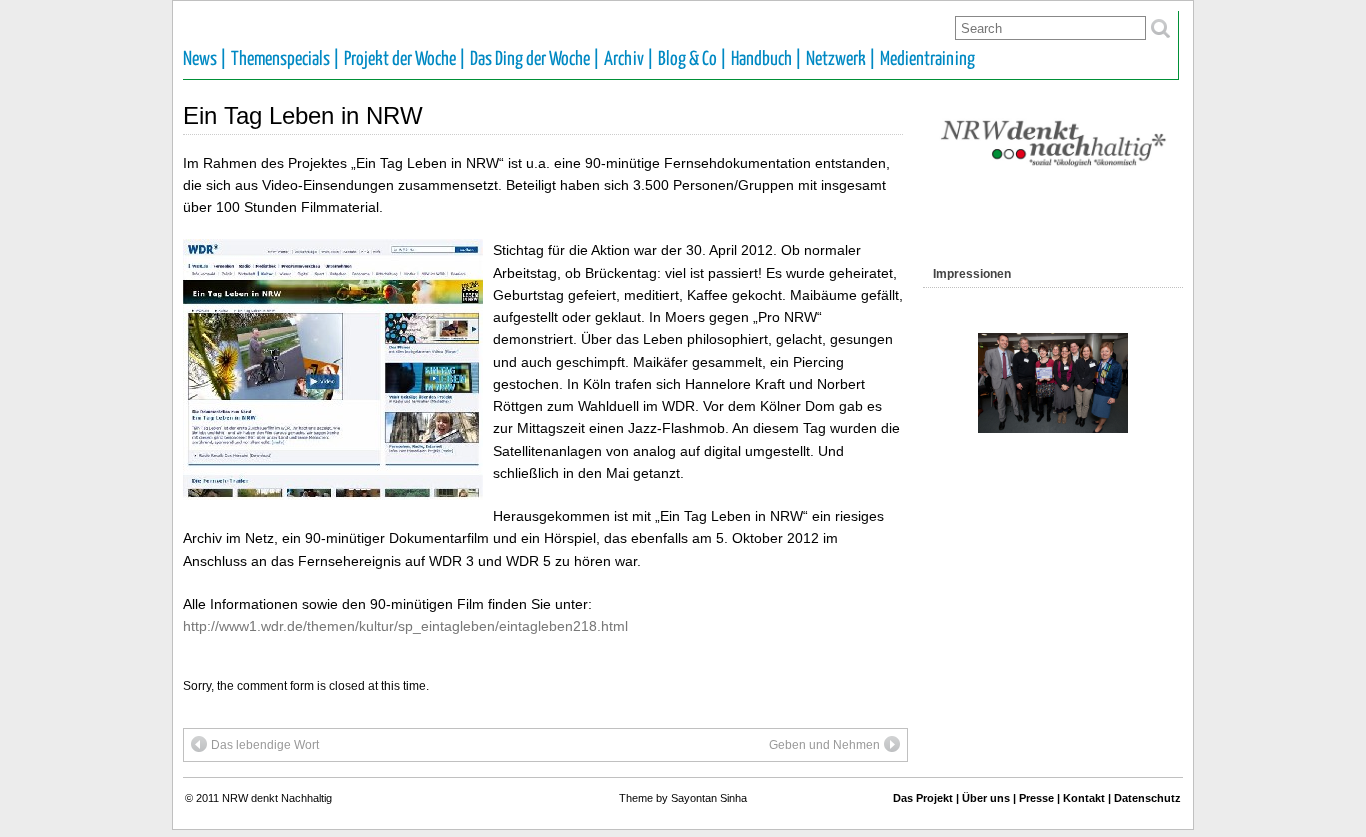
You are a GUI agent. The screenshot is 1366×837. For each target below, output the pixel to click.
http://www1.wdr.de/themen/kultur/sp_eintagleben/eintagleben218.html (405, 626)
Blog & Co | (692, 59)
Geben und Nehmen (824, 745)
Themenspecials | (285, 59)
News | (205, 59)
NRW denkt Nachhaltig (277, 798)
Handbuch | (766, 59)
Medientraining (927, 59)
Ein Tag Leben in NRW (303, 115)
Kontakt (1084, 798)
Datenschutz (1147, 798)
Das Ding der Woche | (535, 59)
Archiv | (629, 59)
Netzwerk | (841, 59)
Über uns (986, 798)
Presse (1036, 798)
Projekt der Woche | (405, 59)
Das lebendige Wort (265, 745)
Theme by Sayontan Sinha (683, 798)
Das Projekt (923, 798)
